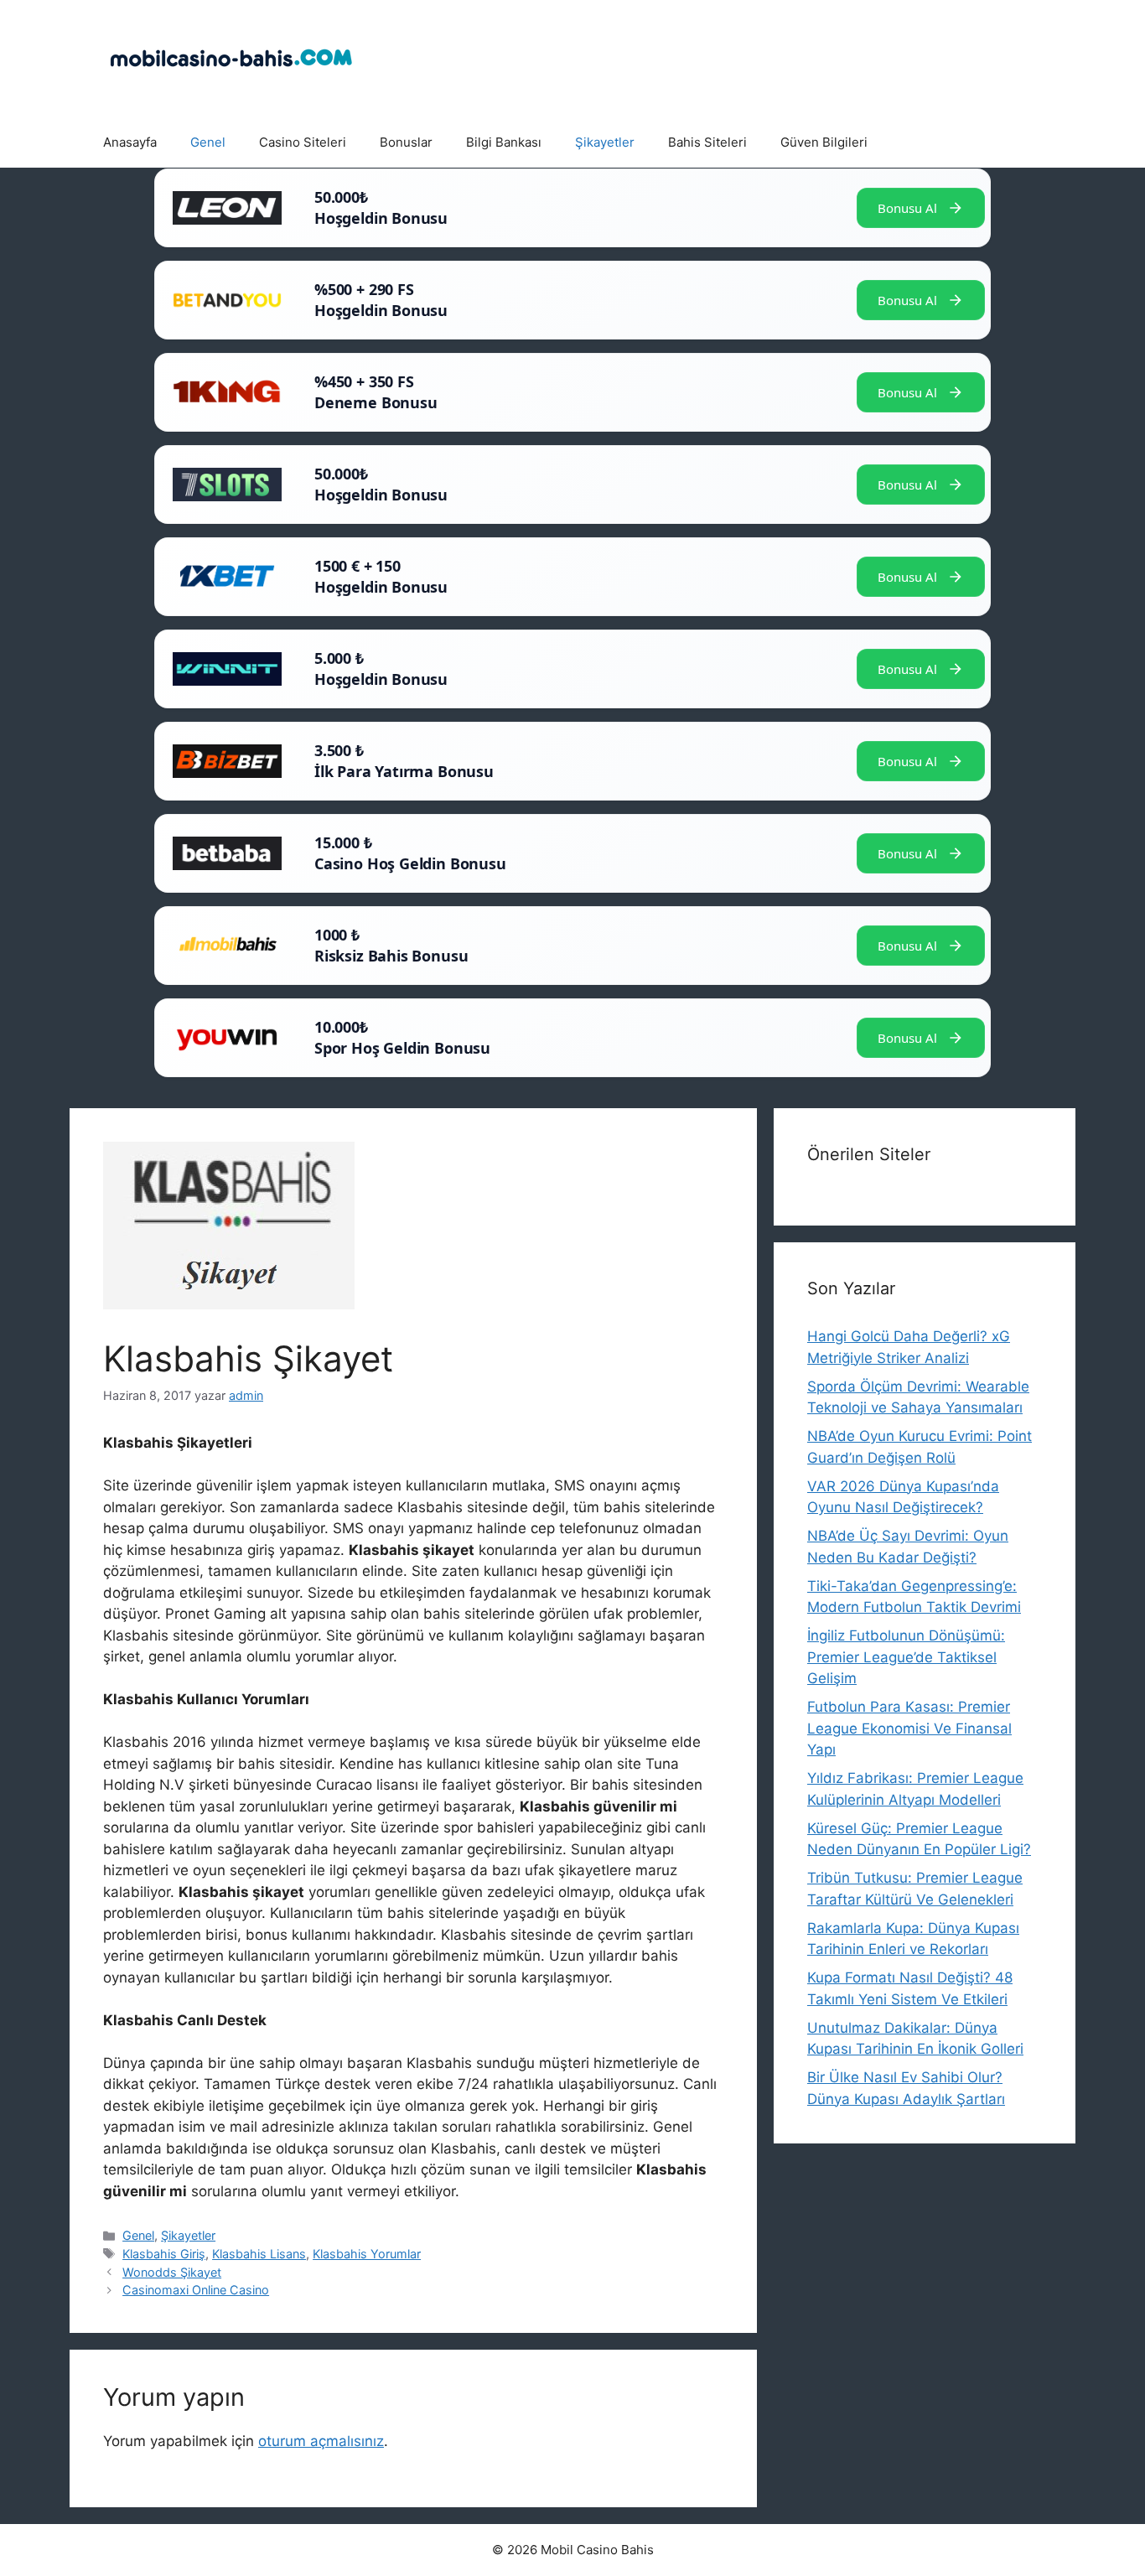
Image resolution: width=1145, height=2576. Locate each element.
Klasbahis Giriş (164, 2254)
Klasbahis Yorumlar (367, 2254)
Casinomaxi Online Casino (196, 2290)
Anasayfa (130, 142)
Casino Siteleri (303, 142)
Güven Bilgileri (824, 142)
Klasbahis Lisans (259, 2254)
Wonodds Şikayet (172, 2272)
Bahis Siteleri (707, 142)
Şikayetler (605, 142)
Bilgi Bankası (504, 142)
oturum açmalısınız (321, 2441)
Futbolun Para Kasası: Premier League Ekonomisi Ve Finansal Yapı (909, 1728)
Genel (208, 142)
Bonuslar (406, 142)
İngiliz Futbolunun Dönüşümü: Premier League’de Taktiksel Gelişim (906, 1657)
